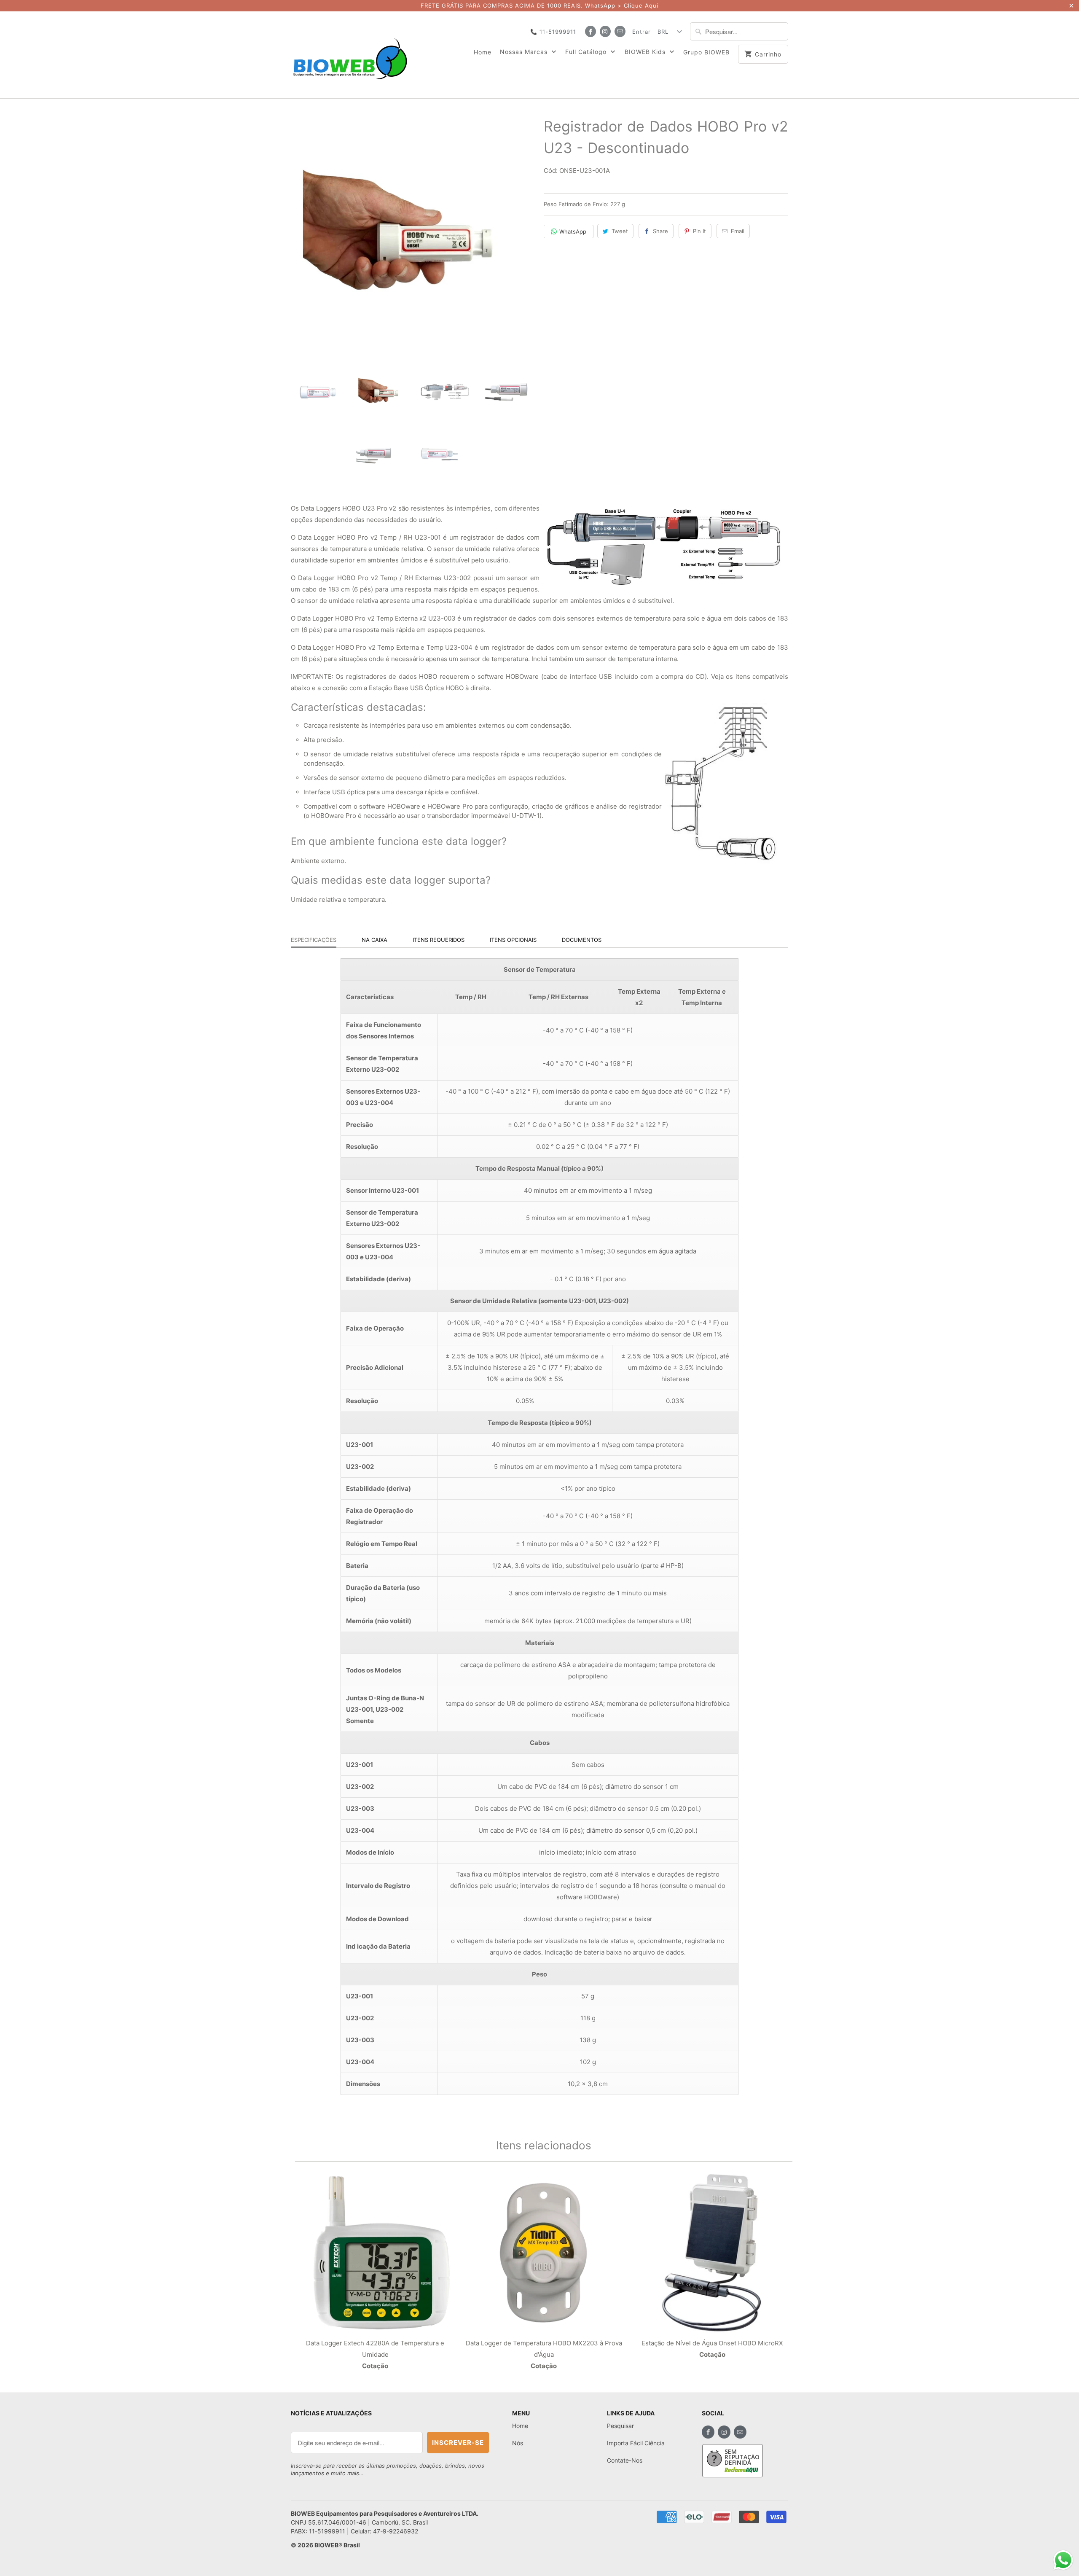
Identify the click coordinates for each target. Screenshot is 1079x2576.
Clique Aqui (641, 5)
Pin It (699, 231)
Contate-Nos (625, 2460)
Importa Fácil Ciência (636, 2443)
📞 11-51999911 (553, 32)
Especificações (314, 940)
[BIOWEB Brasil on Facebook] (590, 31)
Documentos (582, 940)
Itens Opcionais (513, 940)
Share (660, 231)
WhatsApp (573, 231)
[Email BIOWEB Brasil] (620, 31)
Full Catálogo (587, 52)
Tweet (620, 231)
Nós (518, 2443)
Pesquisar (620, 2426)
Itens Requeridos (439, 940)
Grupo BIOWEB (706, 52)
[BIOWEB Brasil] (350, 55)
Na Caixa (374, 940)
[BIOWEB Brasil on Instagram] (605, 31)
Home (483, 52)
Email (738, 231)
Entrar (641, 32)
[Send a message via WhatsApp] (1063, 2560)
